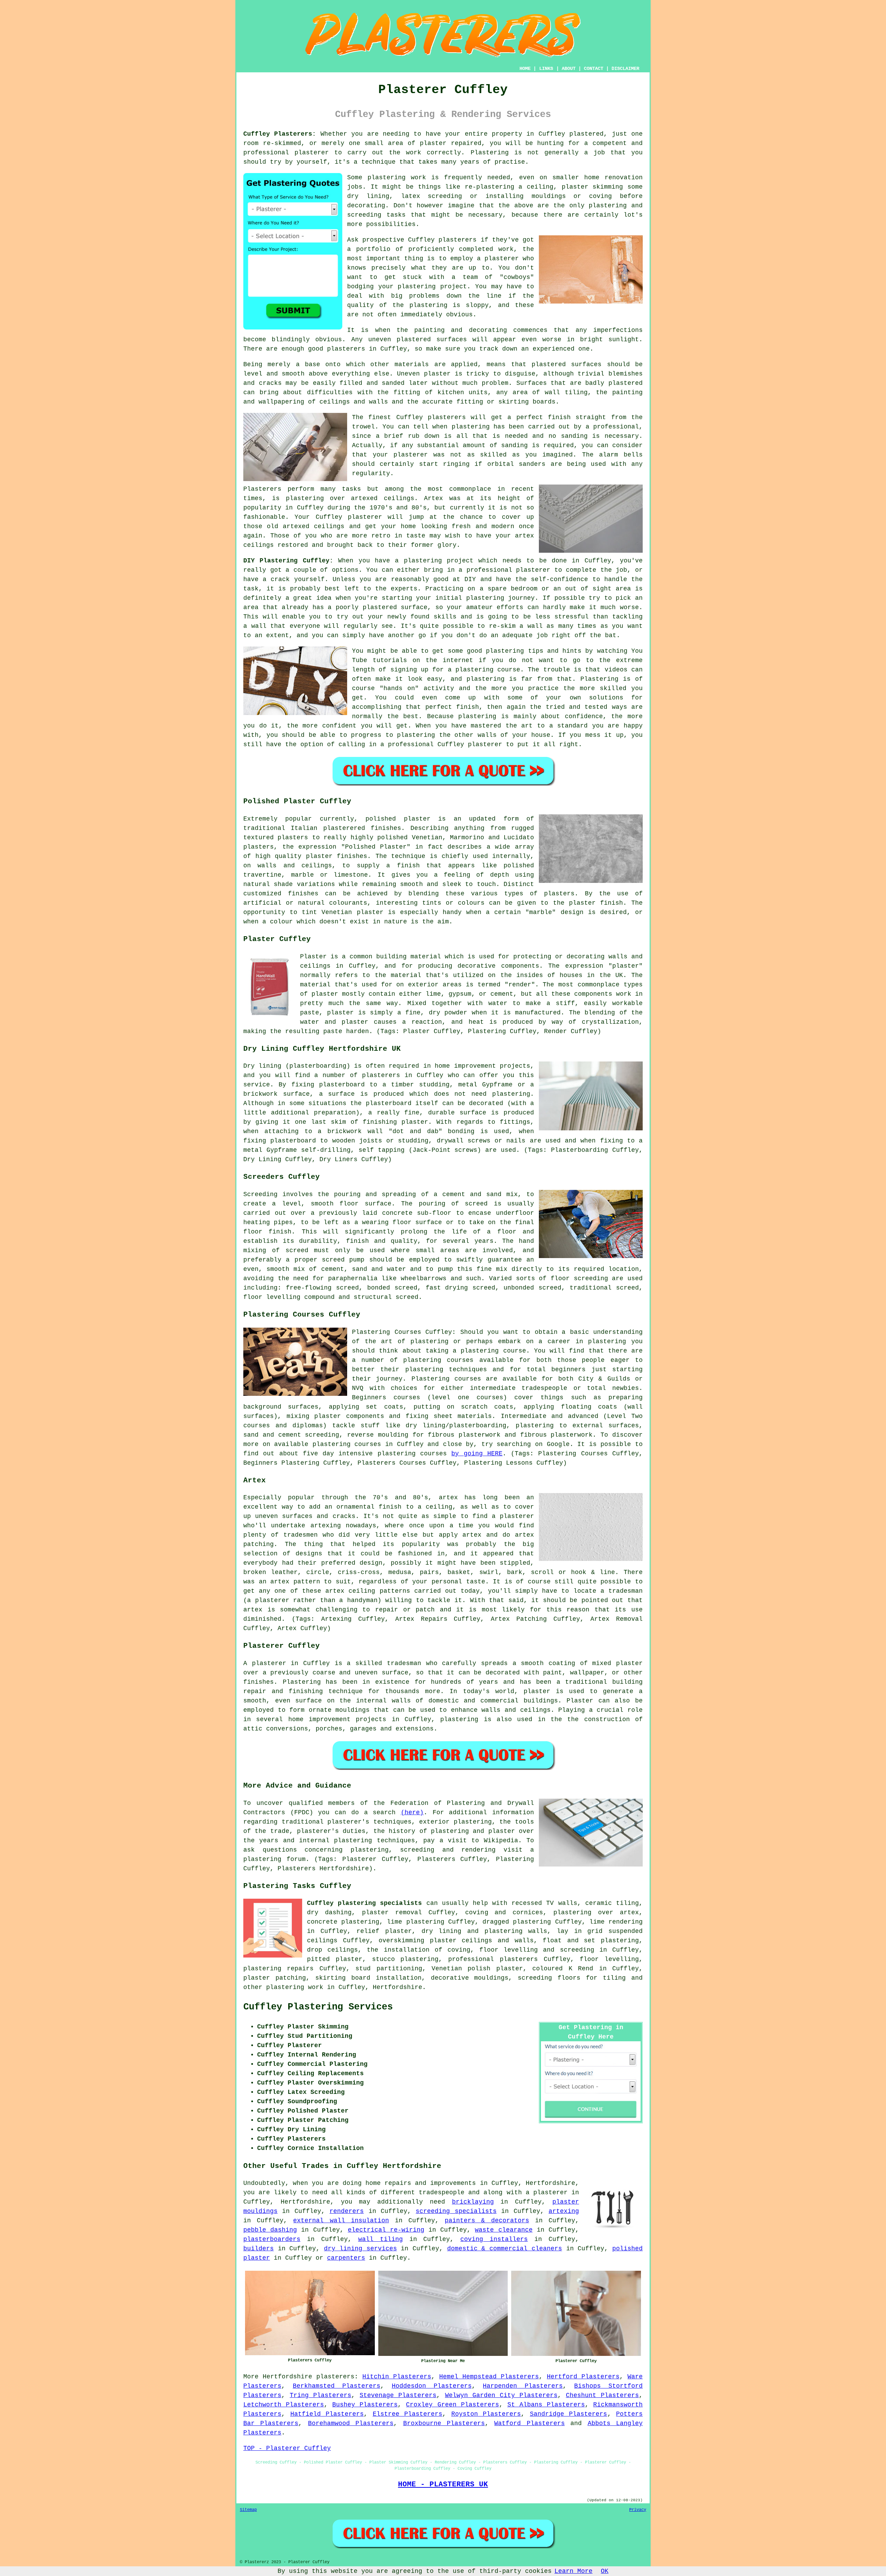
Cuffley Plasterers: (280, 134)
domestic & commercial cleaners (505, 2249)
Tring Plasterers (320, 2395)
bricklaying (473, 2202)
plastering (428, 305)
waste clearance (504, 2230)
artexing (564, 2211)
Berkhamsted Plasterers (337, 2386)
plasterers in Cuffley (367, 349)
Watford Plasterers (529, 2423)
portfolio (373, 249)
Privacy (638, 2510)
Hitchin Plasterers (397, 2377)
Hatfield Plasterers (327, 2414)
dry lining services (360, 2249)
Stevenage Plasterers (398, 2395)
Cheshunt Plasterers (602, 2395)
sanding (514, 445)
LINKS (546, 69)
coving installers (494, 2239)
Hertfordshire (397, 1987)
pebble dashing (270, 2230)
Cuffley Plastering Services (318, 2007)
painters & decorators (487, 2221)
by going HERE (477, 1454)
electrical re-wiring (386, 2230)
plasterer (312, 153)
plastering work (397, 178)
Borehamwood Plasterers (351, 2423)
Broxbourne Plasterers (444, 2423)
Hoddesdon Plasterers (432, 2386)
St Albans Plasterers (546, 2405)
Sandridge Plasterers (569, 2414)
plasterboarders (272, 2239)
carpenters (346, 2258)
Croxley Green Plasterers (452, 2405)
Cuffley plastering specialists (364, 1903)
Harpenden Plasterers (523, 2386)
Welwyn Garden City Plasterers (501, 2395)
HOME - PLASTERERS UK (443, 2484)
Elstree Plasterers (408, 2414)
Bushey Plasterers (365, 2405)
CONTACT (594, 69)
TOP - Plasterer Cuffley (287, 2448)
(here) (412, 1813)
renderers (347, 2211)
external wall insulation (341, 2221)
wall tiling (381, 2239)
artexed (364, 498)
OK (605, 2571)
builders (259, 2249)
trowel (363, 427)
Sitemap (248, 2510)
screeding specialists (456, 2211)
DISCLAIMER (625, 69)
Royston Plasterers (486, 2414)
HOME (525, 69)
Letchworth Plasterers (284, 2405)
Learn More (573, 2571)
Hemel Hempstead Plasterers (489, 2377)
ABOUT (569, 69)
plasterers (335, 2377)
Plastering (490, 153)
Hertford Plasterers (583, 2377)
